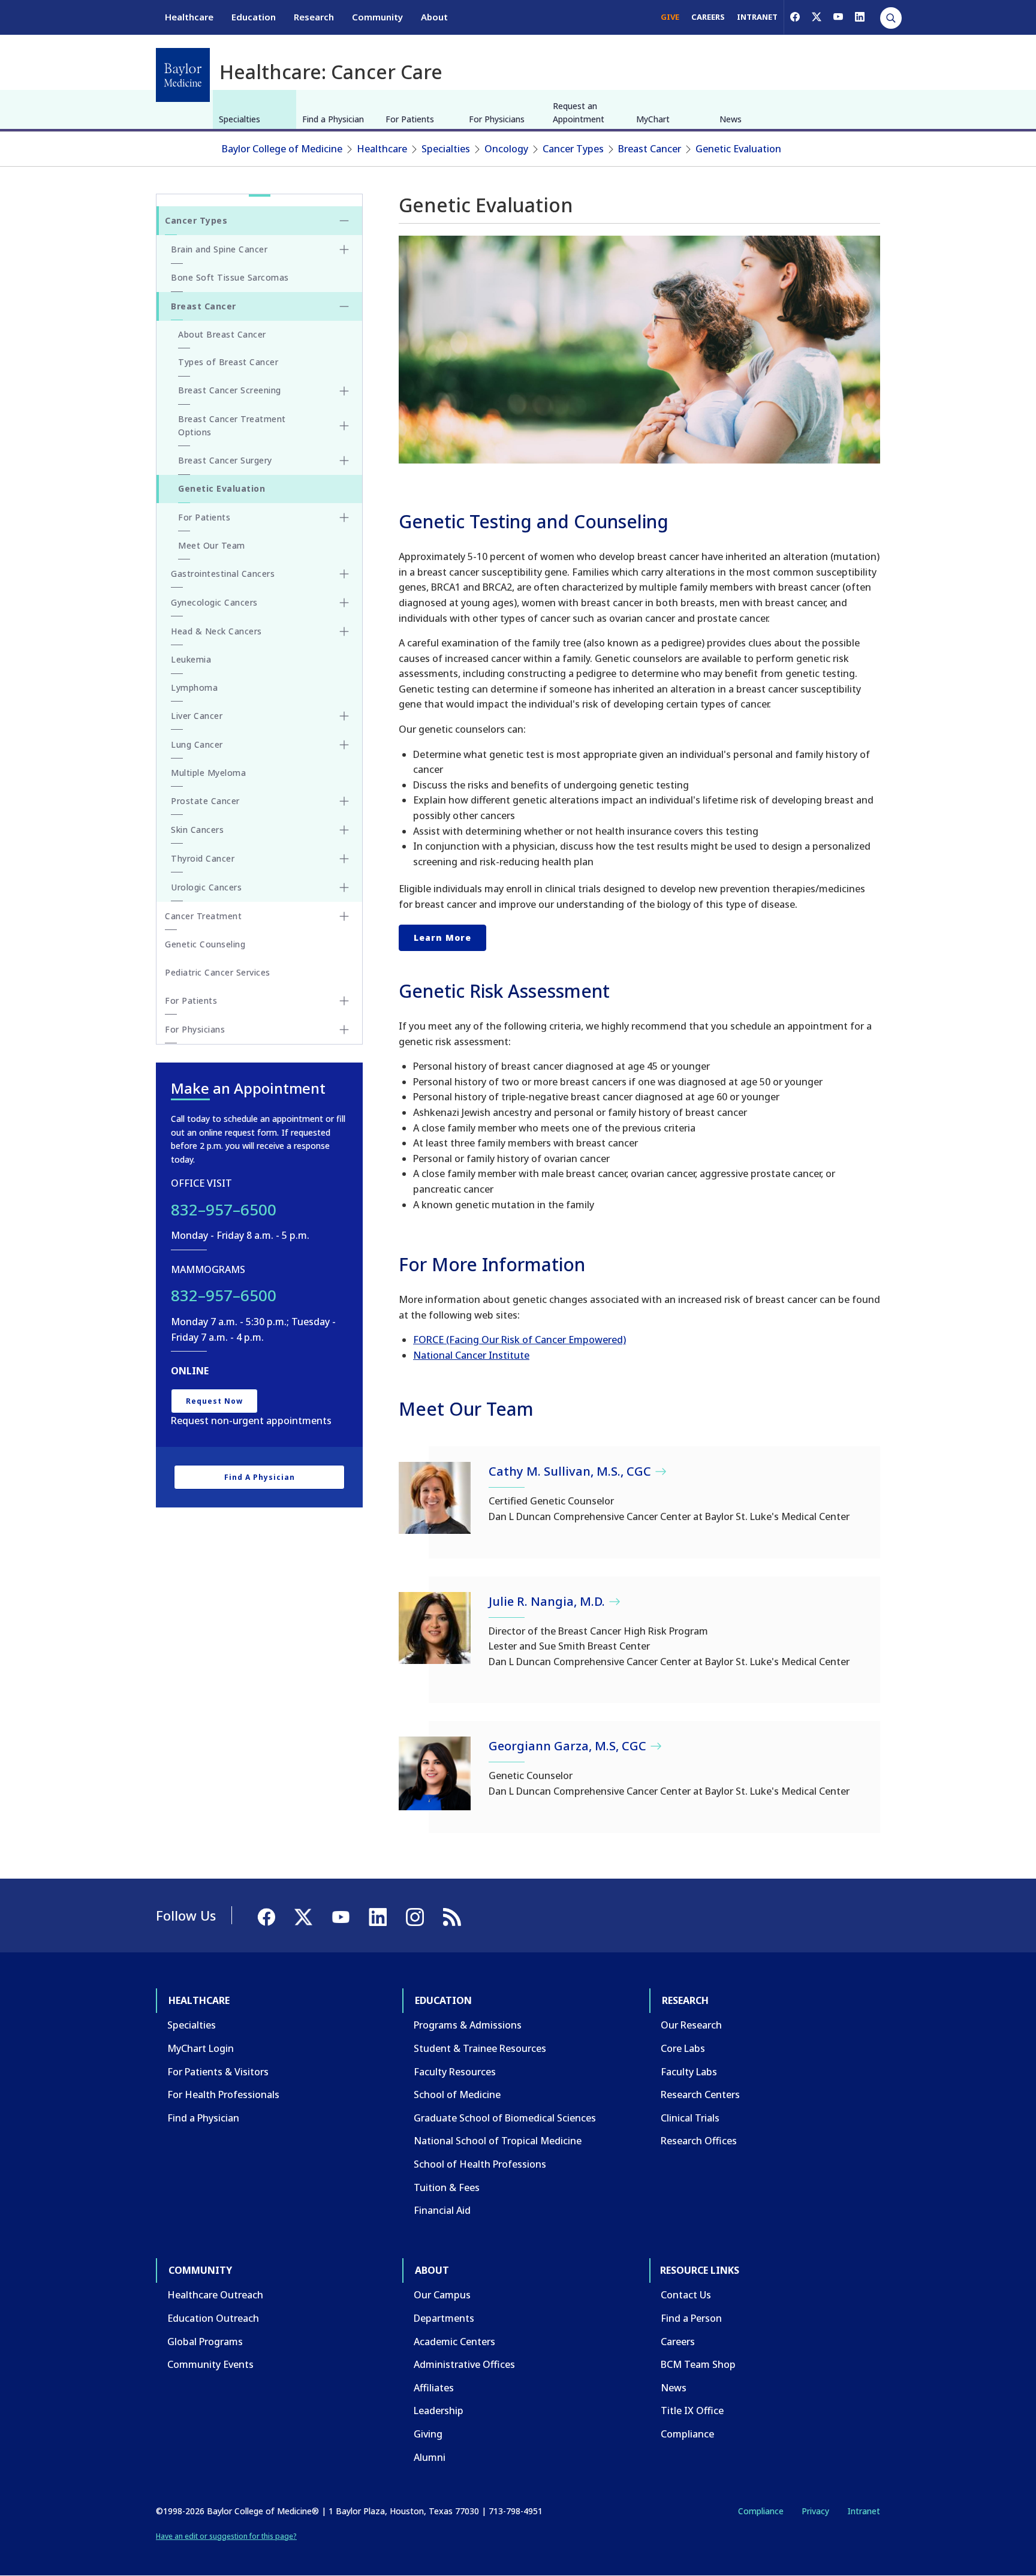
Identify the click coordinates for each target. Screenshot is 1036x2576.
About (434, 17)
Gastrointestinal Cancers (223, 574)
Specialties (240, 119)
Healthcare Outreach (215, 2295)
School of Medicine (457, 2094)
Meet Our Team (212, 545)
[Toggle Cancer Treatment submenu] (344, 916)
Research (314, 17)
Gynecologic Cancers (214, 602)
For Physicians (497, 119)
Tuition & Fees (447, 2187)
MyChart (653, 119)
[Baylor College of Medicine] (183, 75)
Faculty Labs (689, 2072)
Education (254, 17)
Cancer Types (573, 149)
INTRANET (757, 17)
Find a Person (691, 2318)
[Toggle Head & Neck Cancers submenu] (344, 631)
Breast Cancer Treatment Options (232, 425)
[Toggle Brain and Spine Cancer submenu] (344, 249)
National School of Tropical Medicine (498, 2141)
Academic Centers (454, 2342)
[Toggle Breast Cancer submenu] (344, 306)
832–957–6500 (224, 1209)
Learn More (442, 938)
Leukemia (191, 659)
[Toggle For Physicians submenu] (344, 1030)
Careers (678, 2342)
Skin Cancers (197, 830)
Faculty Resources (455, 2072)
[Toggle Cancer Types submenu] (344, 221)
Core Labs (683, 2048)
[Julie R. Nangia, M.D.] (435, 1628)
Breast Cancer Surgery (225, 460)
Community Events (210, 2364)
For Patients (410, 119)
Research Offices (699, 2141)
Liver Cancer (197, 716)
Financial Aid (442, 2210)
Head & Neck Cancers (216, 631)
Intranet (864, 2511)
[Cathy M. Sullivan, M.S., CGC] (435, 1498)
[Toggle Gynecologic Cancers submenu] (344, 603)
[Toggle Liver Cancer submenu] (344, 716)
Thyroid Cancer (203, 858)
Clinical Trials (690, 2118)
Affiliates (434, 2388)
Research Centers (700, 2094)
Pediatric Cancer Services (218, 972)
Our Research (691, 2025)
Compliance (687, 2434)
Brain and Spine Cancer (219, 249)
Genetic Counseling (205, 944)
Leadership (439, 2411)
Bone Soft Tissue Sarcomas (230, 277)
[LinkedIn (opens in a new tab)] (860, 17)
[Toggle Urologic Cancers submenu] (344, 887)
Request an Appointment (579, 112)
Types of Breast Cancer (228, 362)
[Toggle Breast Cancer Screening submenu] (344, 391)
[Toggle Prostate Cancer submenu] (344, 801)
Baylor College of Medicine (282, 149)
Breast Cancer (650, 149)
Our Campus (442, 2295)
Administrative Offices (464, 2364)
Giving (428, 2434)
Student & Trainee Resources (480, 2048)
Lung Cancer (197, 744)
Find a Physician (333, 119)
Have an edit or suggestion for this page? (226, 2536)
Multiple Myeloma (208, 773)
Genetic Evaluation (738, 149)
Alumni (430, 2457)
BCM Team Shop (698, 2364)
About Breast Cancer (222, 334)
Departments (444, 2318)
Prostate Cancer (205, 801)
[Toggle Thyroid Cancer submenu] (344, 859)
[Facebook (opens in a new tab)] (795, 17)
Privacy (815, 2511)
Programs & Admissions (468, 2025)
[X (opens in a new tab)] (817, 17)
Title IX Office (692, 2411)
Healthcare (189, 17)
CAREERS (708, 17)
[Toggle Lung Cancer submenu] (344, 745)
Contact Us (686, 2295)
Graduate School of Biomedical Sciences (505, 2118)
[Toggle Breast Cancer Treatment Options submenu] (344, 426)
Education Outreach (213, 2318)
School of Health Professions (480, 2164)
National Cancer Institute (471, 1355)
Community (377, 17)
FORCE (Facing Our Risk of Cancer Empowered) (519, 1340)
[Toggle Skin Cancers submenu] (344, 830)
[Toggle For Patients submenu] (344, 517)
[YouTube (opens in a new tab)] (838, 17)
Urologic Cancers (206, 887)
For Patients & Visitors (218, 2072)
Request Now (214, 1401)
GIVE (670, 17)
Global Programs (205, 2342)
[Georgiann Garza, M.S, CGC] (435, 1773)
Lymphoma (194, 687)
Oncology (506, 149)
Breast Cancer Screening (230, 390)
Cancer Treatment (203, 916)
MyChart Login (201, 2048)
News (731, 119)
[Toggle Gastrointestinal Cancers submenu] (344, 574)
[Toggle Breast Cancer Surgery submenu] (344, 461)
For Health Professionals (223, 2094)
